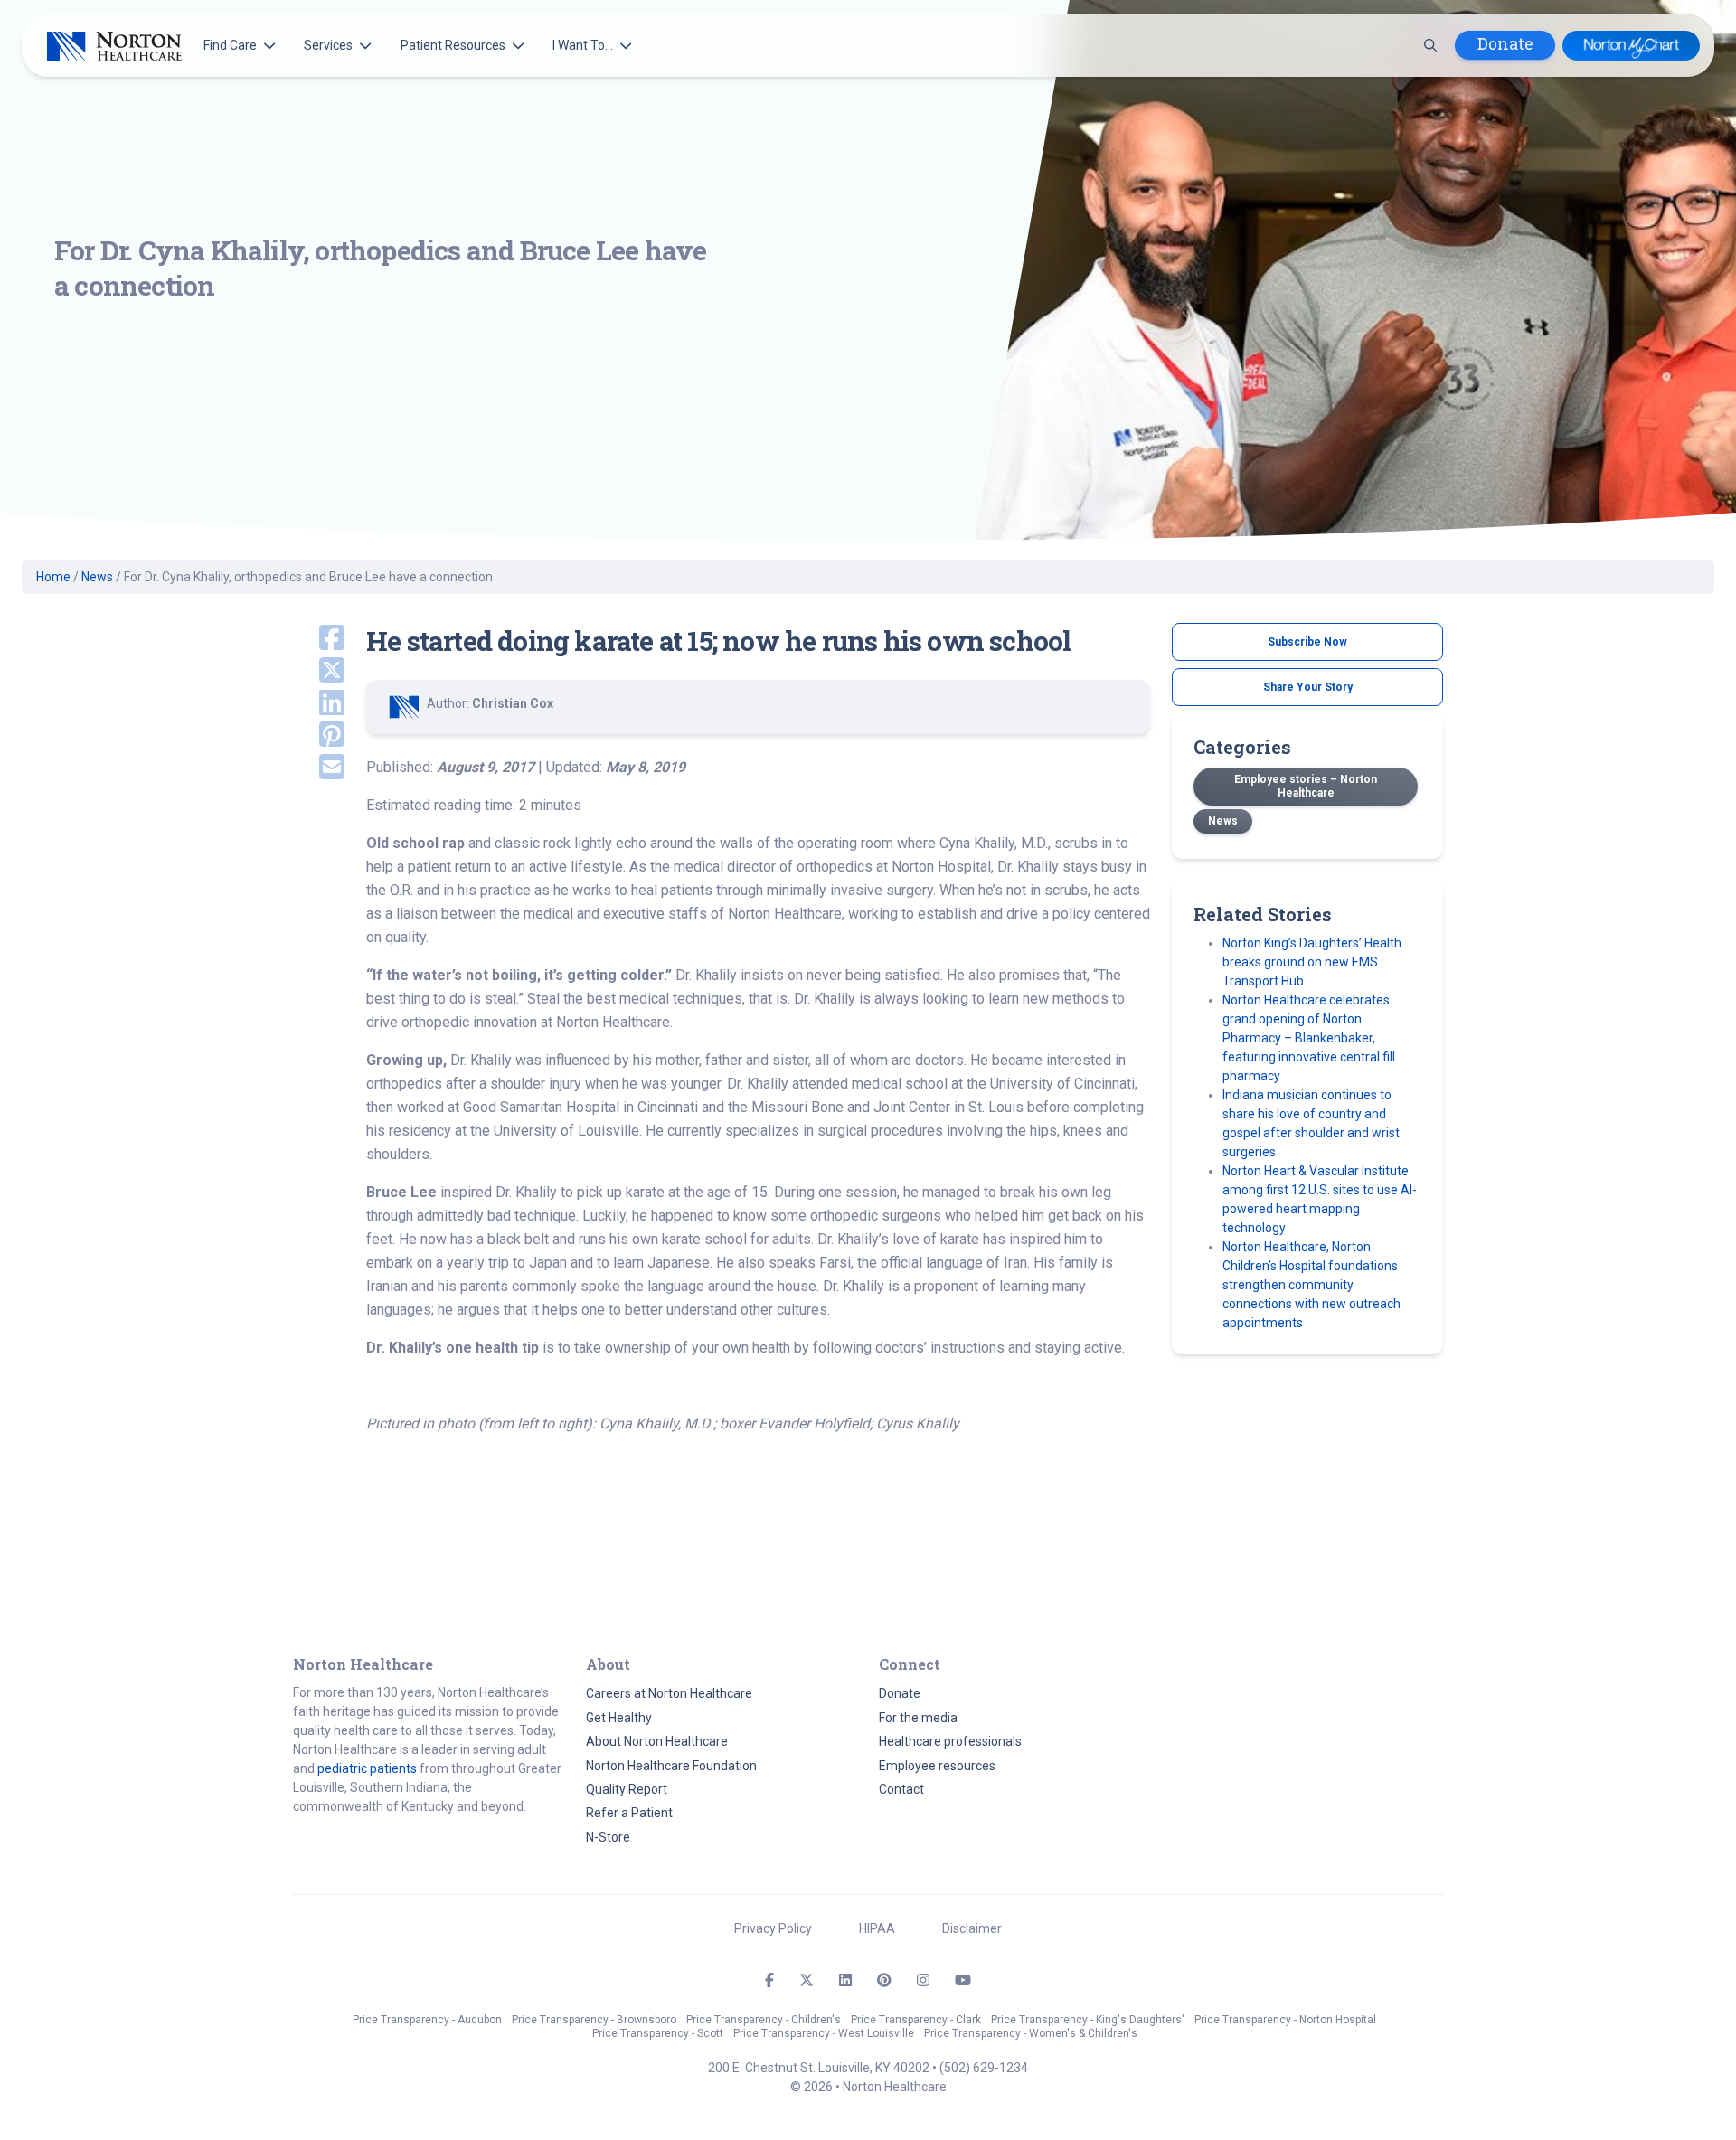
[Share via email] (319, 768)
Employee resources (937, 1766)
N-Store (608, 1837)
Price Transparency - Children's (764, 2020)
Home (53, 577)
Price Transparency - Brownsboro (594, 2020)
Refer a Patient (629, 1813)
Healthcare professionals (950, 1741)
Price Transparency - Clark (916, 2020)
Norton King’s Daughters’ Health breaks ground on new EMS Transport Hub (1312, 962)
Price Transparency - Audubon (427, 2020)
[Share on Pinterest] (319, 736)
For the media (918, 1718)
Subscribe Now (1307, 642)
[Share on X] (319, 672)
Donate (1505, 44)
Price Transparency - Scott (658, 2033)
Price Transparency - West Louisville (824, 2033)
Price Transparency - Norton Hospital (1285, 2020)
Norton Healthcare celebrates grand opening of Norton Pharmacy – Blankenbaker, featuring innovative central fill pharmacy (1309, 1038)
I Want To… (583, 45)
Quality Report (627, 1789)
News (97, 577)
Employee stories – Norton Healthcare (1306, 786)
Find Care (230, 45)
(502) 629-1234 (984, 2068)
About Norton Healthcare (657, 1741)
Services (328, 45)
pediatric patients (367, 1768)
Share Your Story (1308, 687)
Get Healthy (619, 1718)
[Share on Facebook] (319, 639)
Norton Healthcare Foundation (671, 1766)
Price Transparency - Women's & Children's (1031, 2033)
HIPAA (877, 1928)
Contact (901, 1789)
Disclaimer (972, 1928)
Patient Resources (453, 45)
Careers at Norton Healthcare (669, 1693)
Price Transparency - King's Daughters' (1088, 2020)
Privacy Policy (773, 1928)
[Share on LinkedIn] (319, 704)
